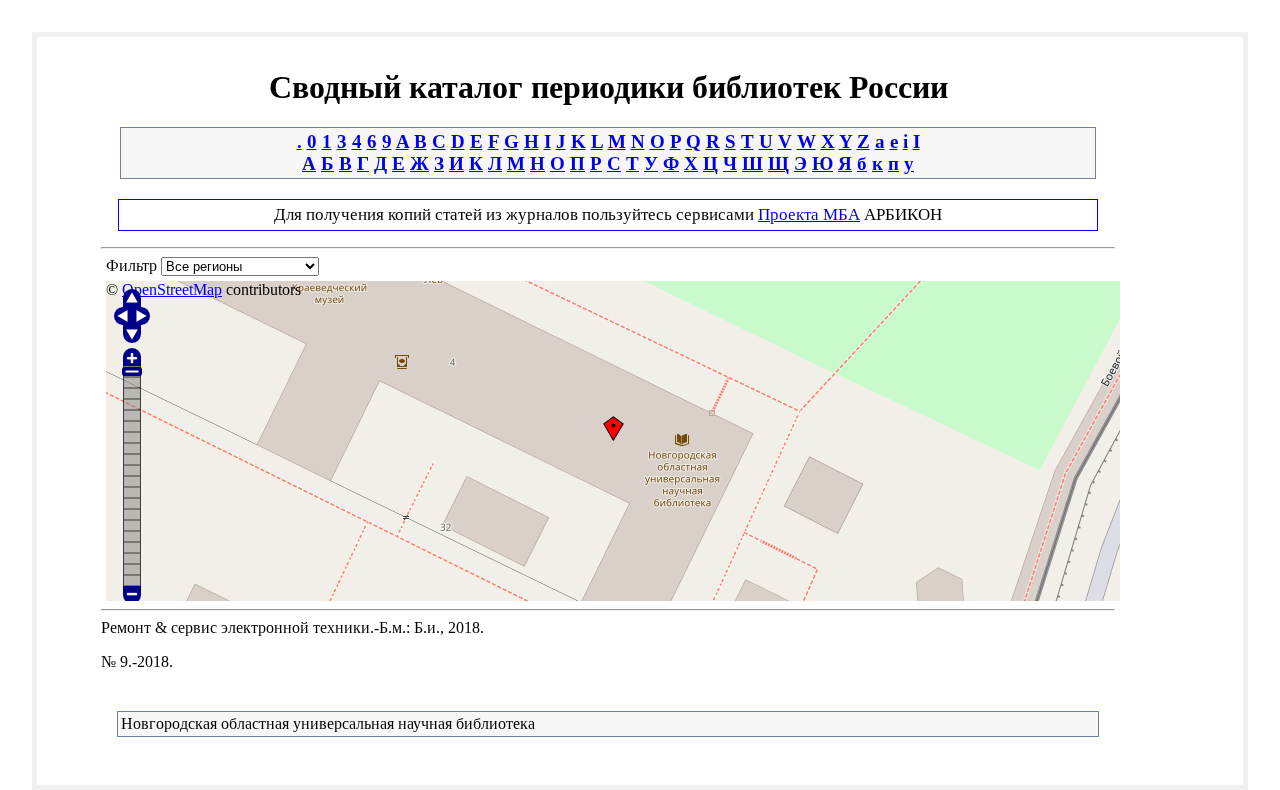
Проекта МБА (809, 214)
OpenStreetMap (172, 289)
